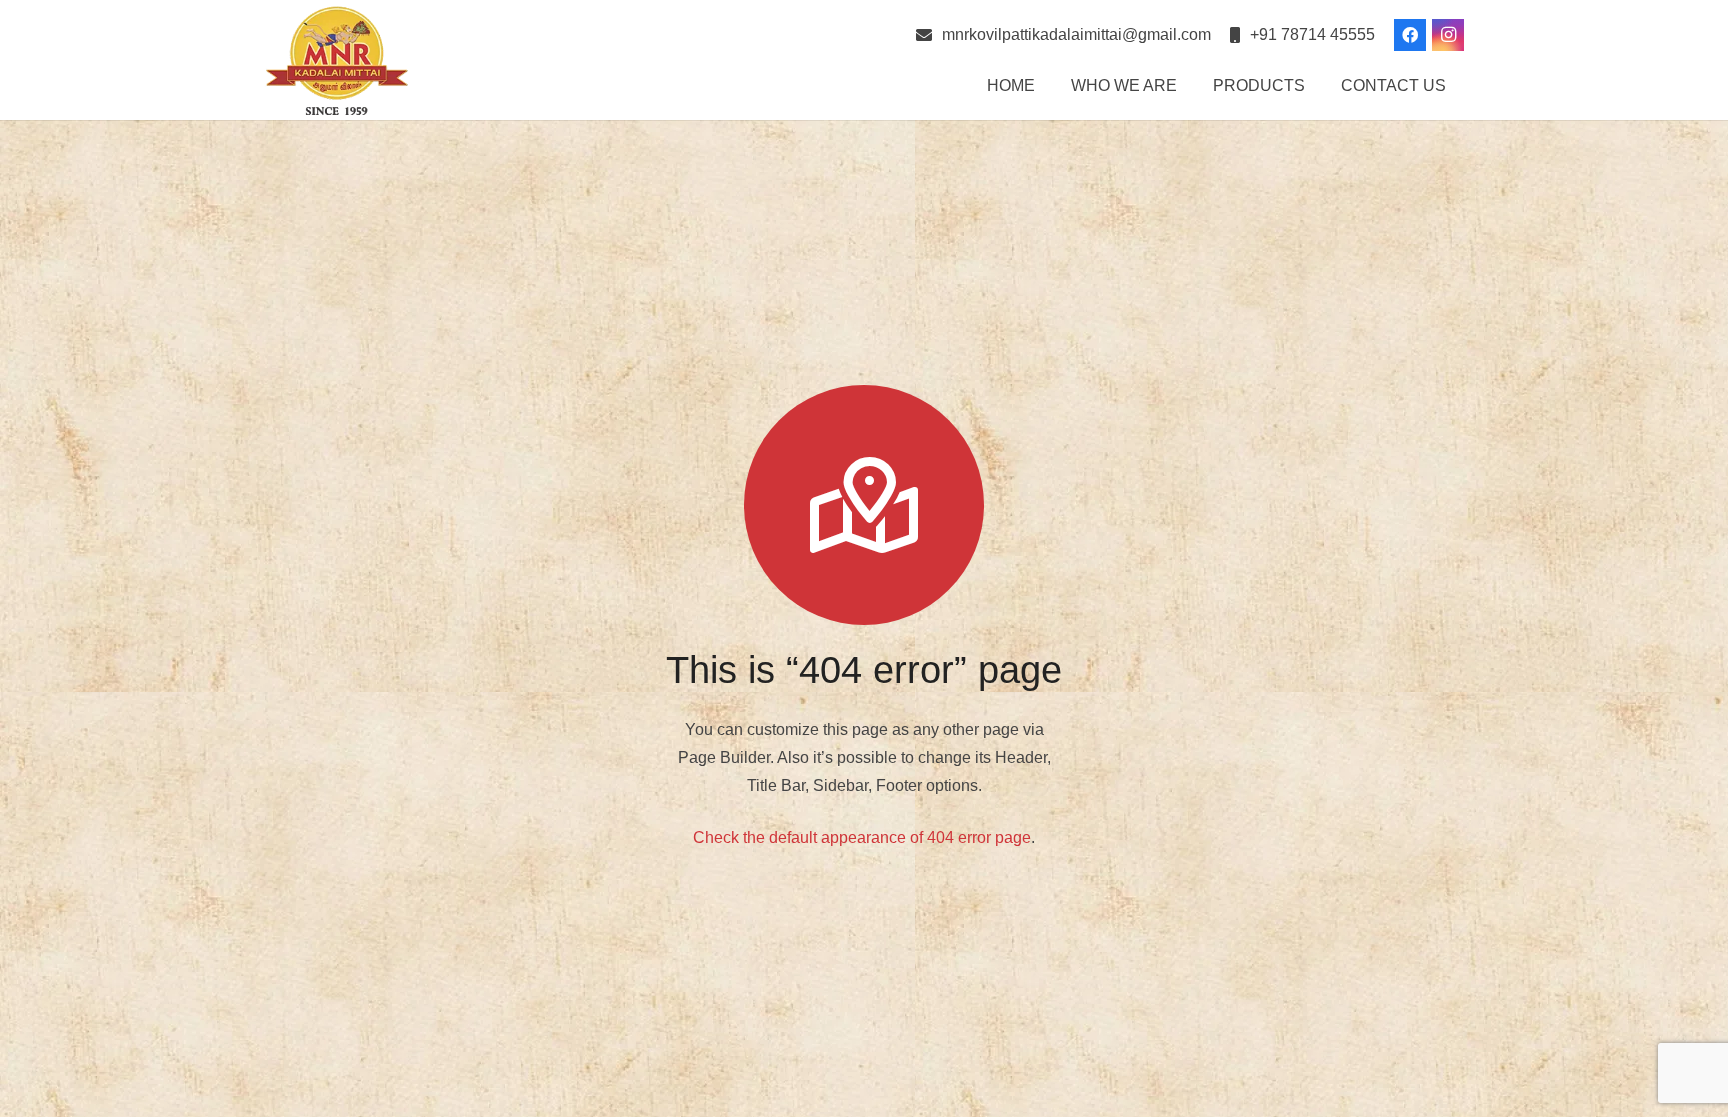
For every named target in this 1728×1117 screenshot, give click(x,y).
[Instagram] (1448, 35)
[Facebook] (1410, 35)
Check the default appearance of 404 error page (862, 837)
